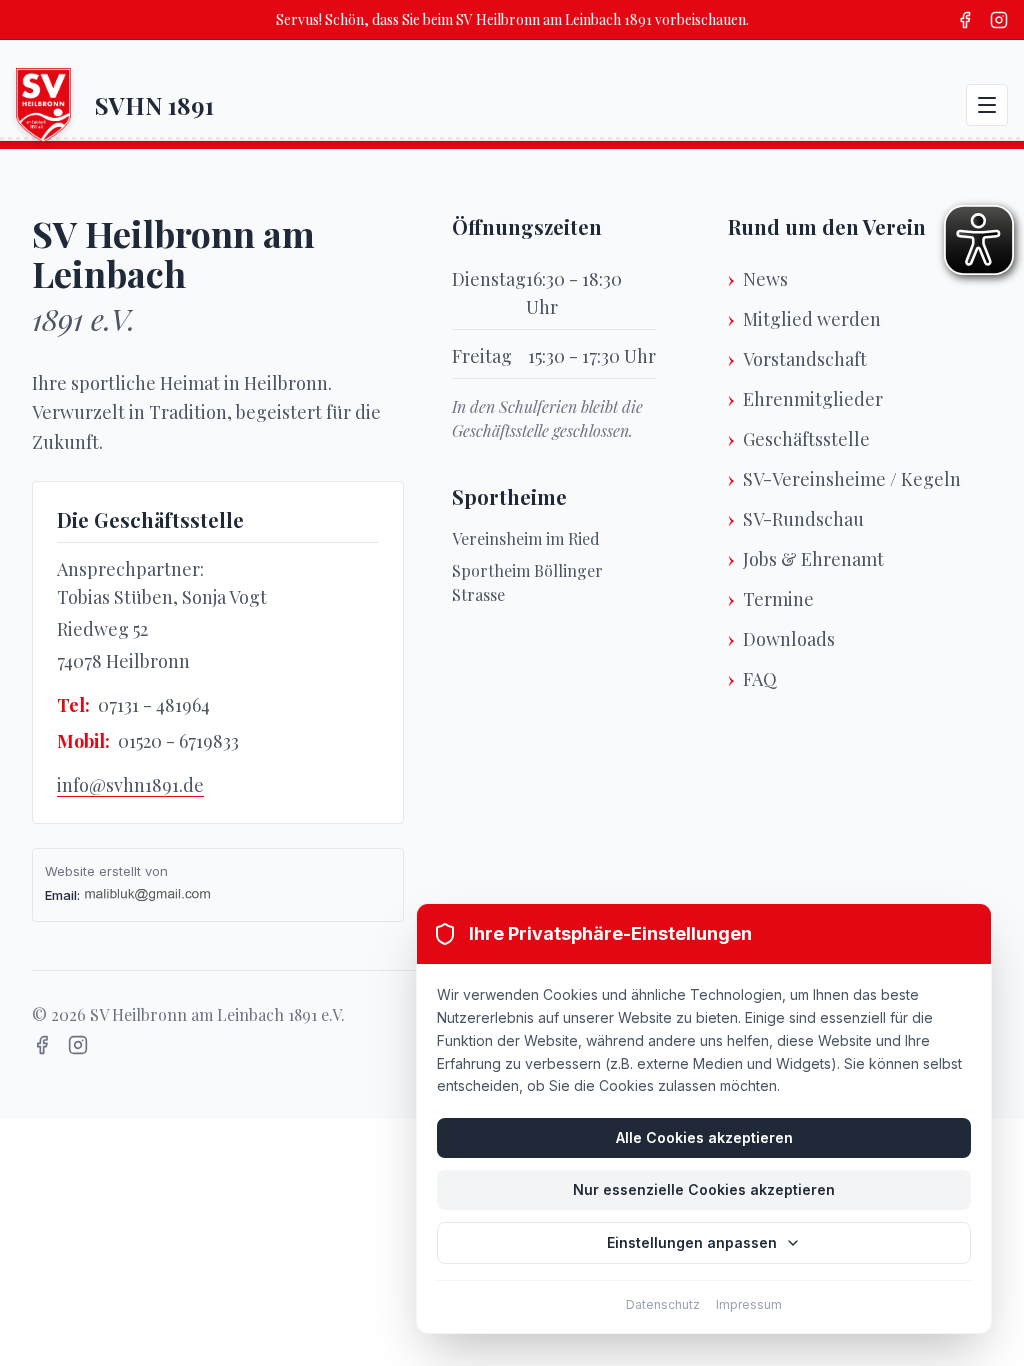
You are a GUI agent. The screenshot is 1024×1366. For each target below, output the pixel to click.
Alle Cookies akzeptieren (704, 1137)
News (765, 279)
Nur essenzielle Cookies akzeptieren (704, 1189)
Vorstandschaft (805, 359)
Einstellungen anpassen (692, 1242)
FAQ (760, 679)
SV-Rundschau (803, 519)
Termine (778, 599)
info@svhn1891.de (130, 785)
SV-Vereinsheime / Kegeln (852, 479)
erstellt (120, 871)
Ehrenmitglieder (813, 399)
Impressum (749, 1304)
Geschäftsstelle (806, 439)
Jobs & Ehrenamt (813, 559)
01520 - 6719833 (178, 741)
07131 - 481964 (154, 705)
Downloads (789, 639)
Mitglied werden (812, 319)
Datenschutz (663, 1304)
